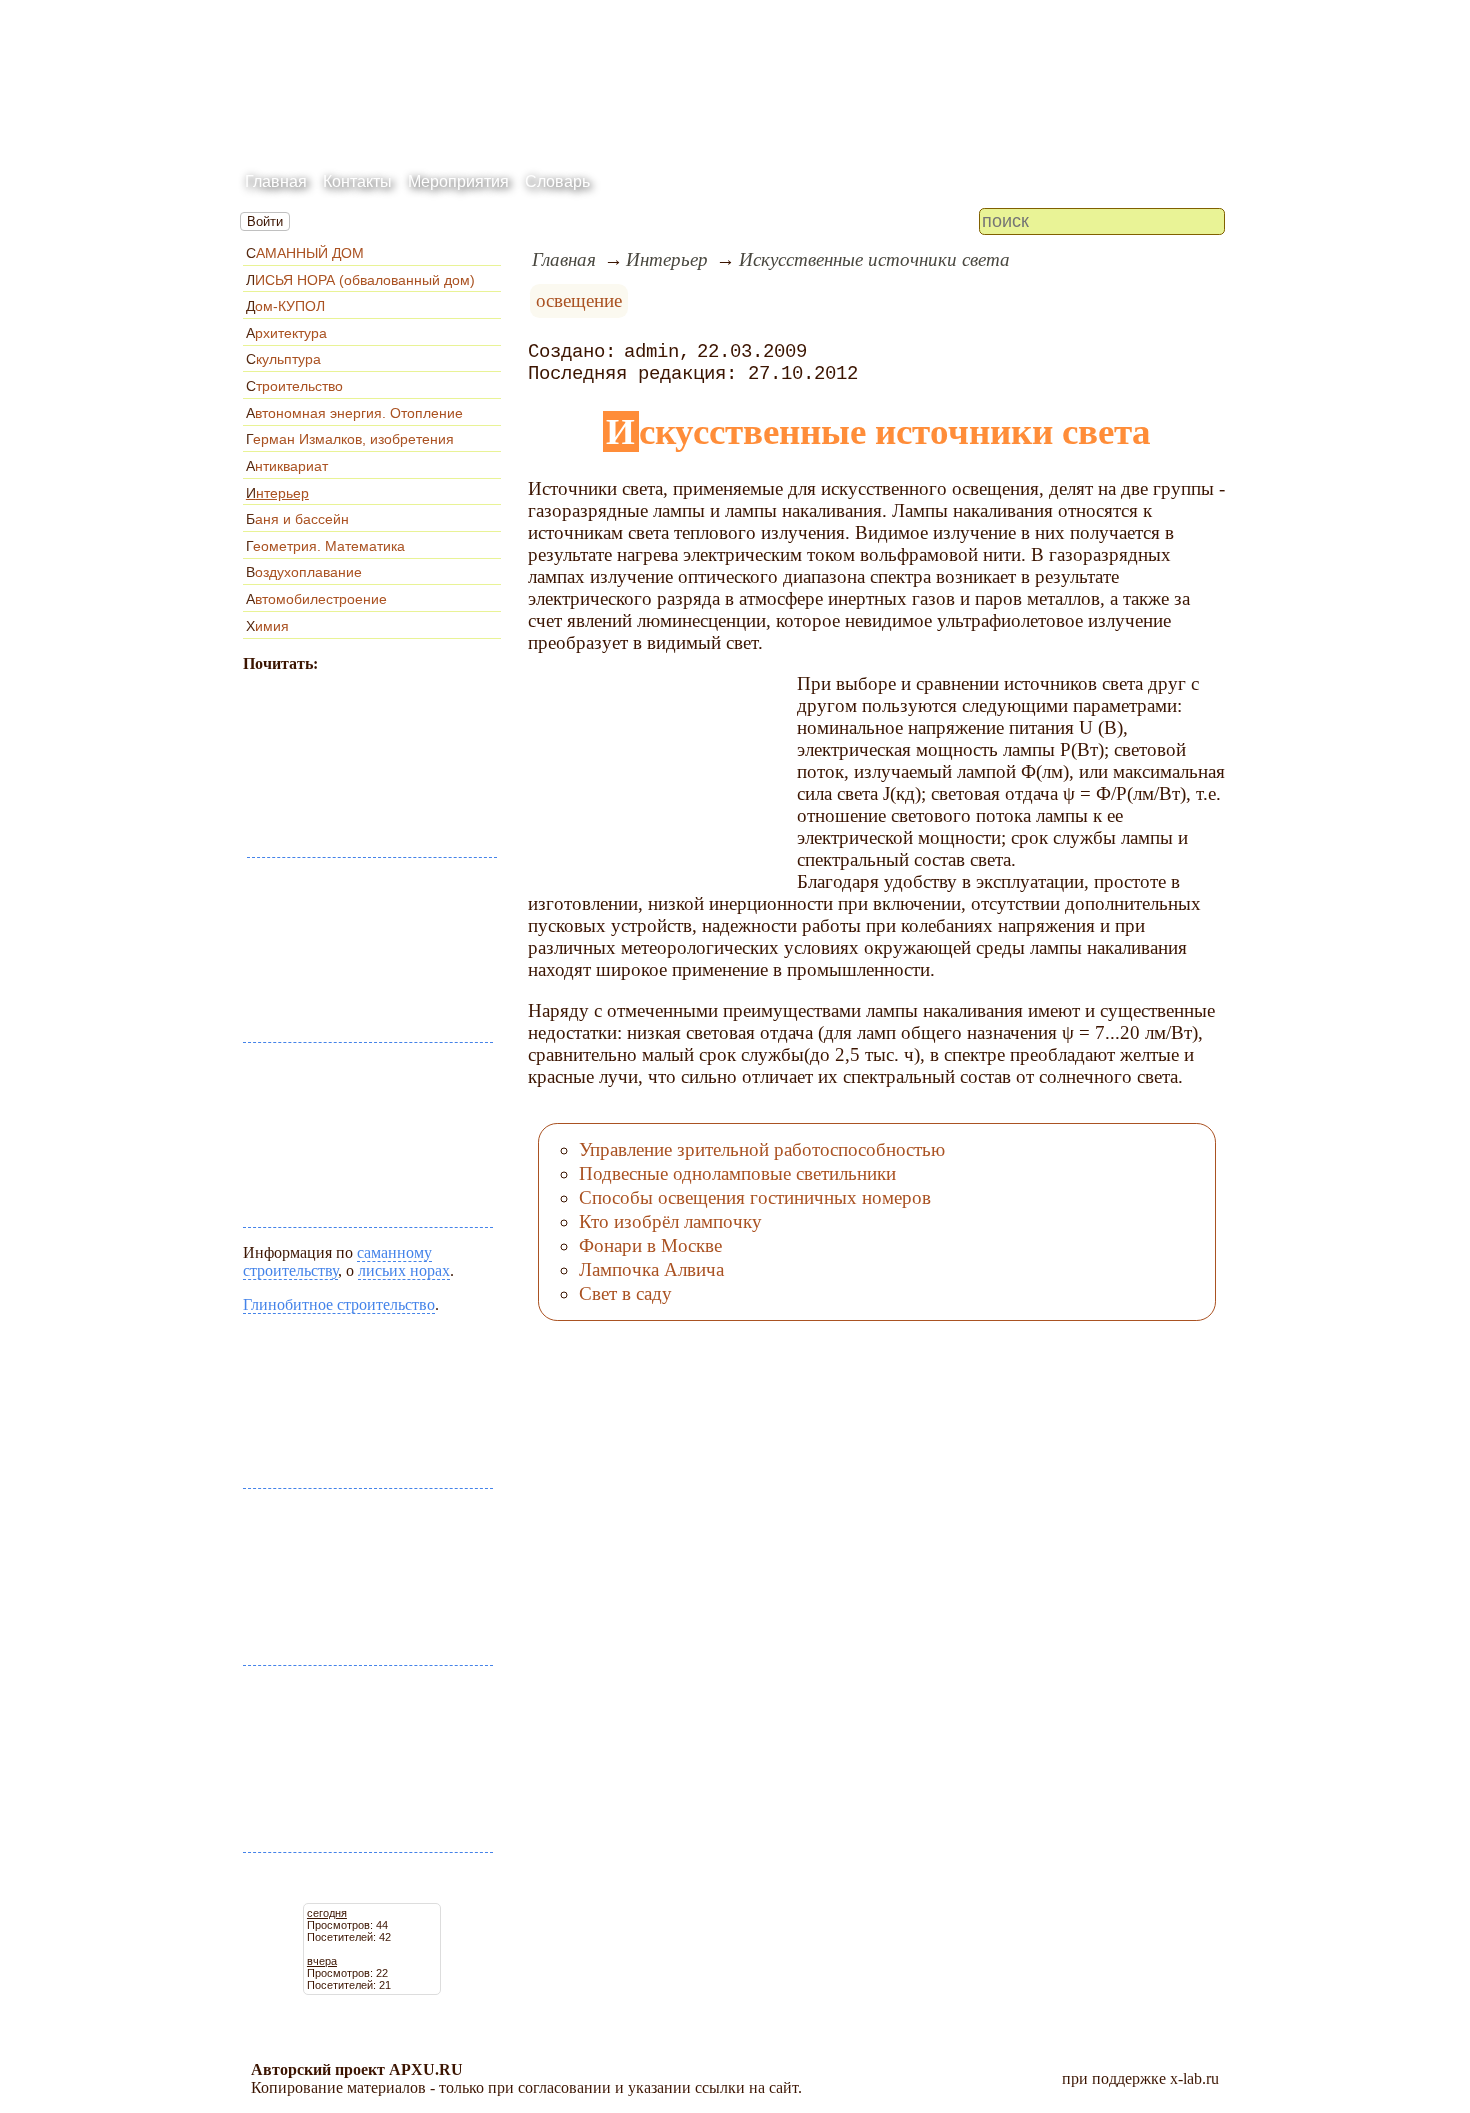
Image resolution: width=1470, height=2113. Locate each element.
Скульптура (283, 359)
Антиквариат (287, 466)
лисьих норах (404, 1270)
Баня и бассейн (297, 519)
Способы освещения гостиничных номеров (755, 1197)
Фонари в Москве (650, 1245)
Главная (276, 181)
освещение (579, 300)
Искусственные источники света (874, 259)
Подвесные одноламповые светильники (737, 1173)
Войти (265, 221)
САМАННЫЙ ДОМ (305, 253)
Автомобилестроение (316, 599)
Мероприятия (458, 181)
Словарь (557, 181)
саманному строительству (337, 1261)
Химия (267, 626)
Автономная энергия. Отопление (354, 413)
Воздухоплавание (304, 572)
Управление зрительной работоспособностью (762, 1149)
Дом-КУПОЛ (285, 306)
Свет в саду (625, 1293)
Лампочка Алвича (651, 1269)
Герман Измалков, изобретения (350, 439)
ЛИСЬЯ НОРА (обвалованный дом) (360, 280)
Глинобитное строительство (339, 1304)
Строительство (294, 386)
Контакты (357, 181)
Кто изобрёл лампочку (670, 1221)
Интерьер (277, 493)
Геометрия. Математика (325, 546)
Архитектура (286, 333)
